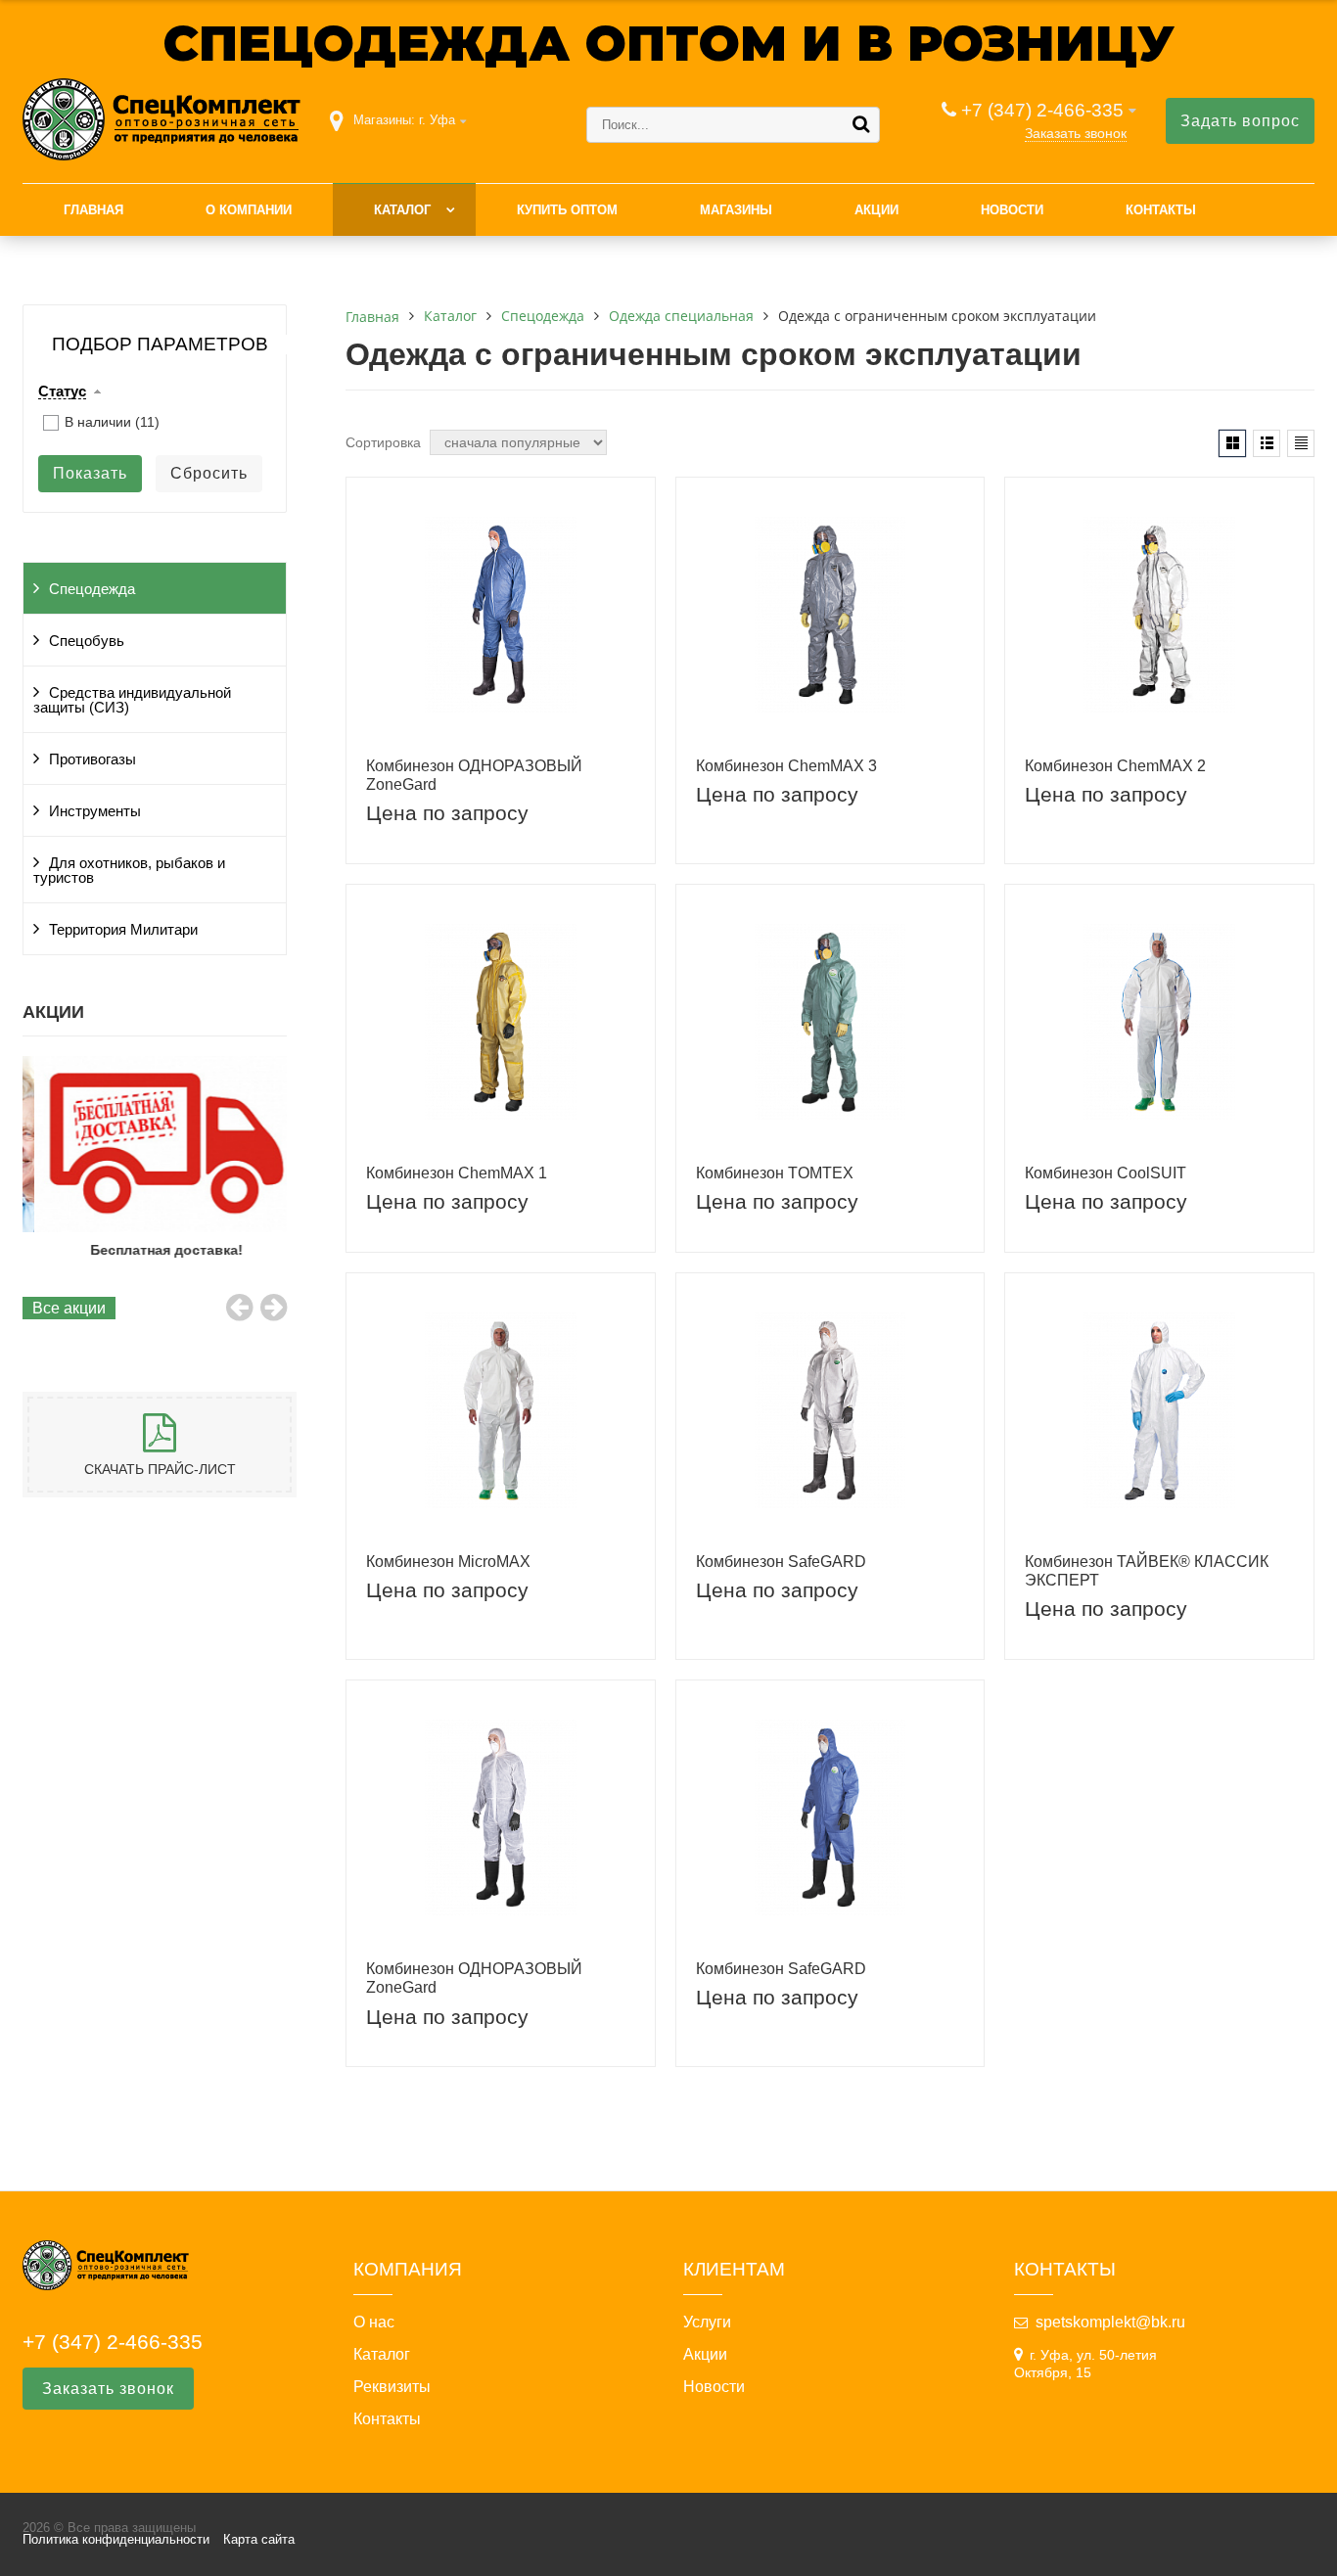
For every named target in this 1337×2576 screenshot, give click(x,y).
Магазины (736, 210)
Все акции (69, 1308)
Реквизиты (392, 2387)
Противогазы (92, 759)
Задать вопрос (1240, 121)
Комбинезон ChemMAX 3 (786, 766)
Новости (1012, 210)
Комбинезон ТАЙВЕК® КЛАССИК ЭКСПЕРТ (1147, 1571)
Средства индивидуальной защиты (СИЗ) (132, 700)
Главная (93, 210)
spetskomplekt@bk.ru (1110, 2322)
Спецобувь (87, 641)
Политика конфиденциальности (116, 2539)
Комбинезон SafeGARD (781, 1562)
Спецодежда (92, 589)
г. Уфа (437, 120)
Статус (62, 391)
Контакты (1161, 210)
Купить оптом (567, 210)
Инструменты (95, 811)
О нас (374, 2323)
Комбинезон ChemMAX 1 (457, 1173)
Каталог (402, 210)
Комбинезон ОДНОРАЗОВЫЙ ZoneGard (474, 775)
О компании (249, 210)
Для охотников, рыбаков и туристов (129, 871)
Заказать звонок (1076, 133)
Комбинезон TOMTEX (775, 1173)
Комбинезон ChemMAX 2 (1115, 766)
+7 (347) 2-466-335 (1042, 110)
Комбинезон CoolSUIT (1106, 1173)
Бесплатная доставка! (155, 1250)
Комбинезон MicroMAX (448, 1562)
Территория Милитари (123, 930)
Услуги (707, 2323)
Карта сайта (259, 2539)
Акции (876, 210)
